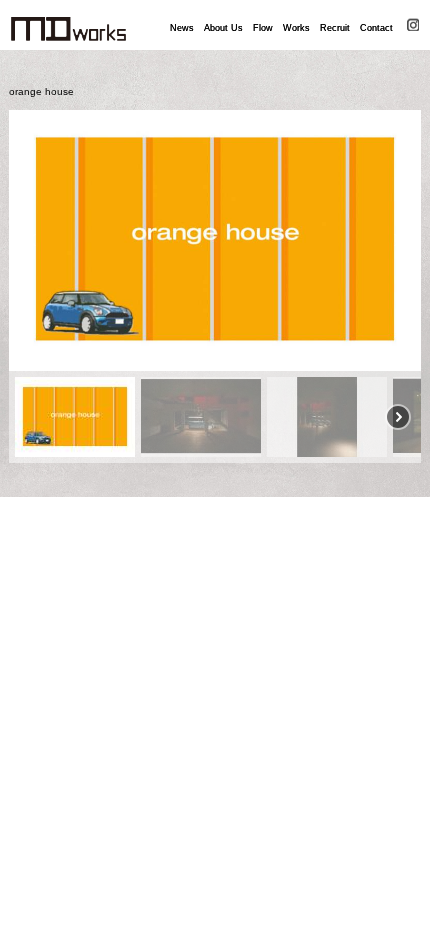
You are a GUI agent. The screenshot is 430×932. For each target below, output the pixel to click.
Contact (376, 28)
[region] (215, 286)
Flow (263, 28)
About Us (223, 28)
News (182, 28)
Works (296, 28)
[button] (32, 240)
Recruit (335, 28)
